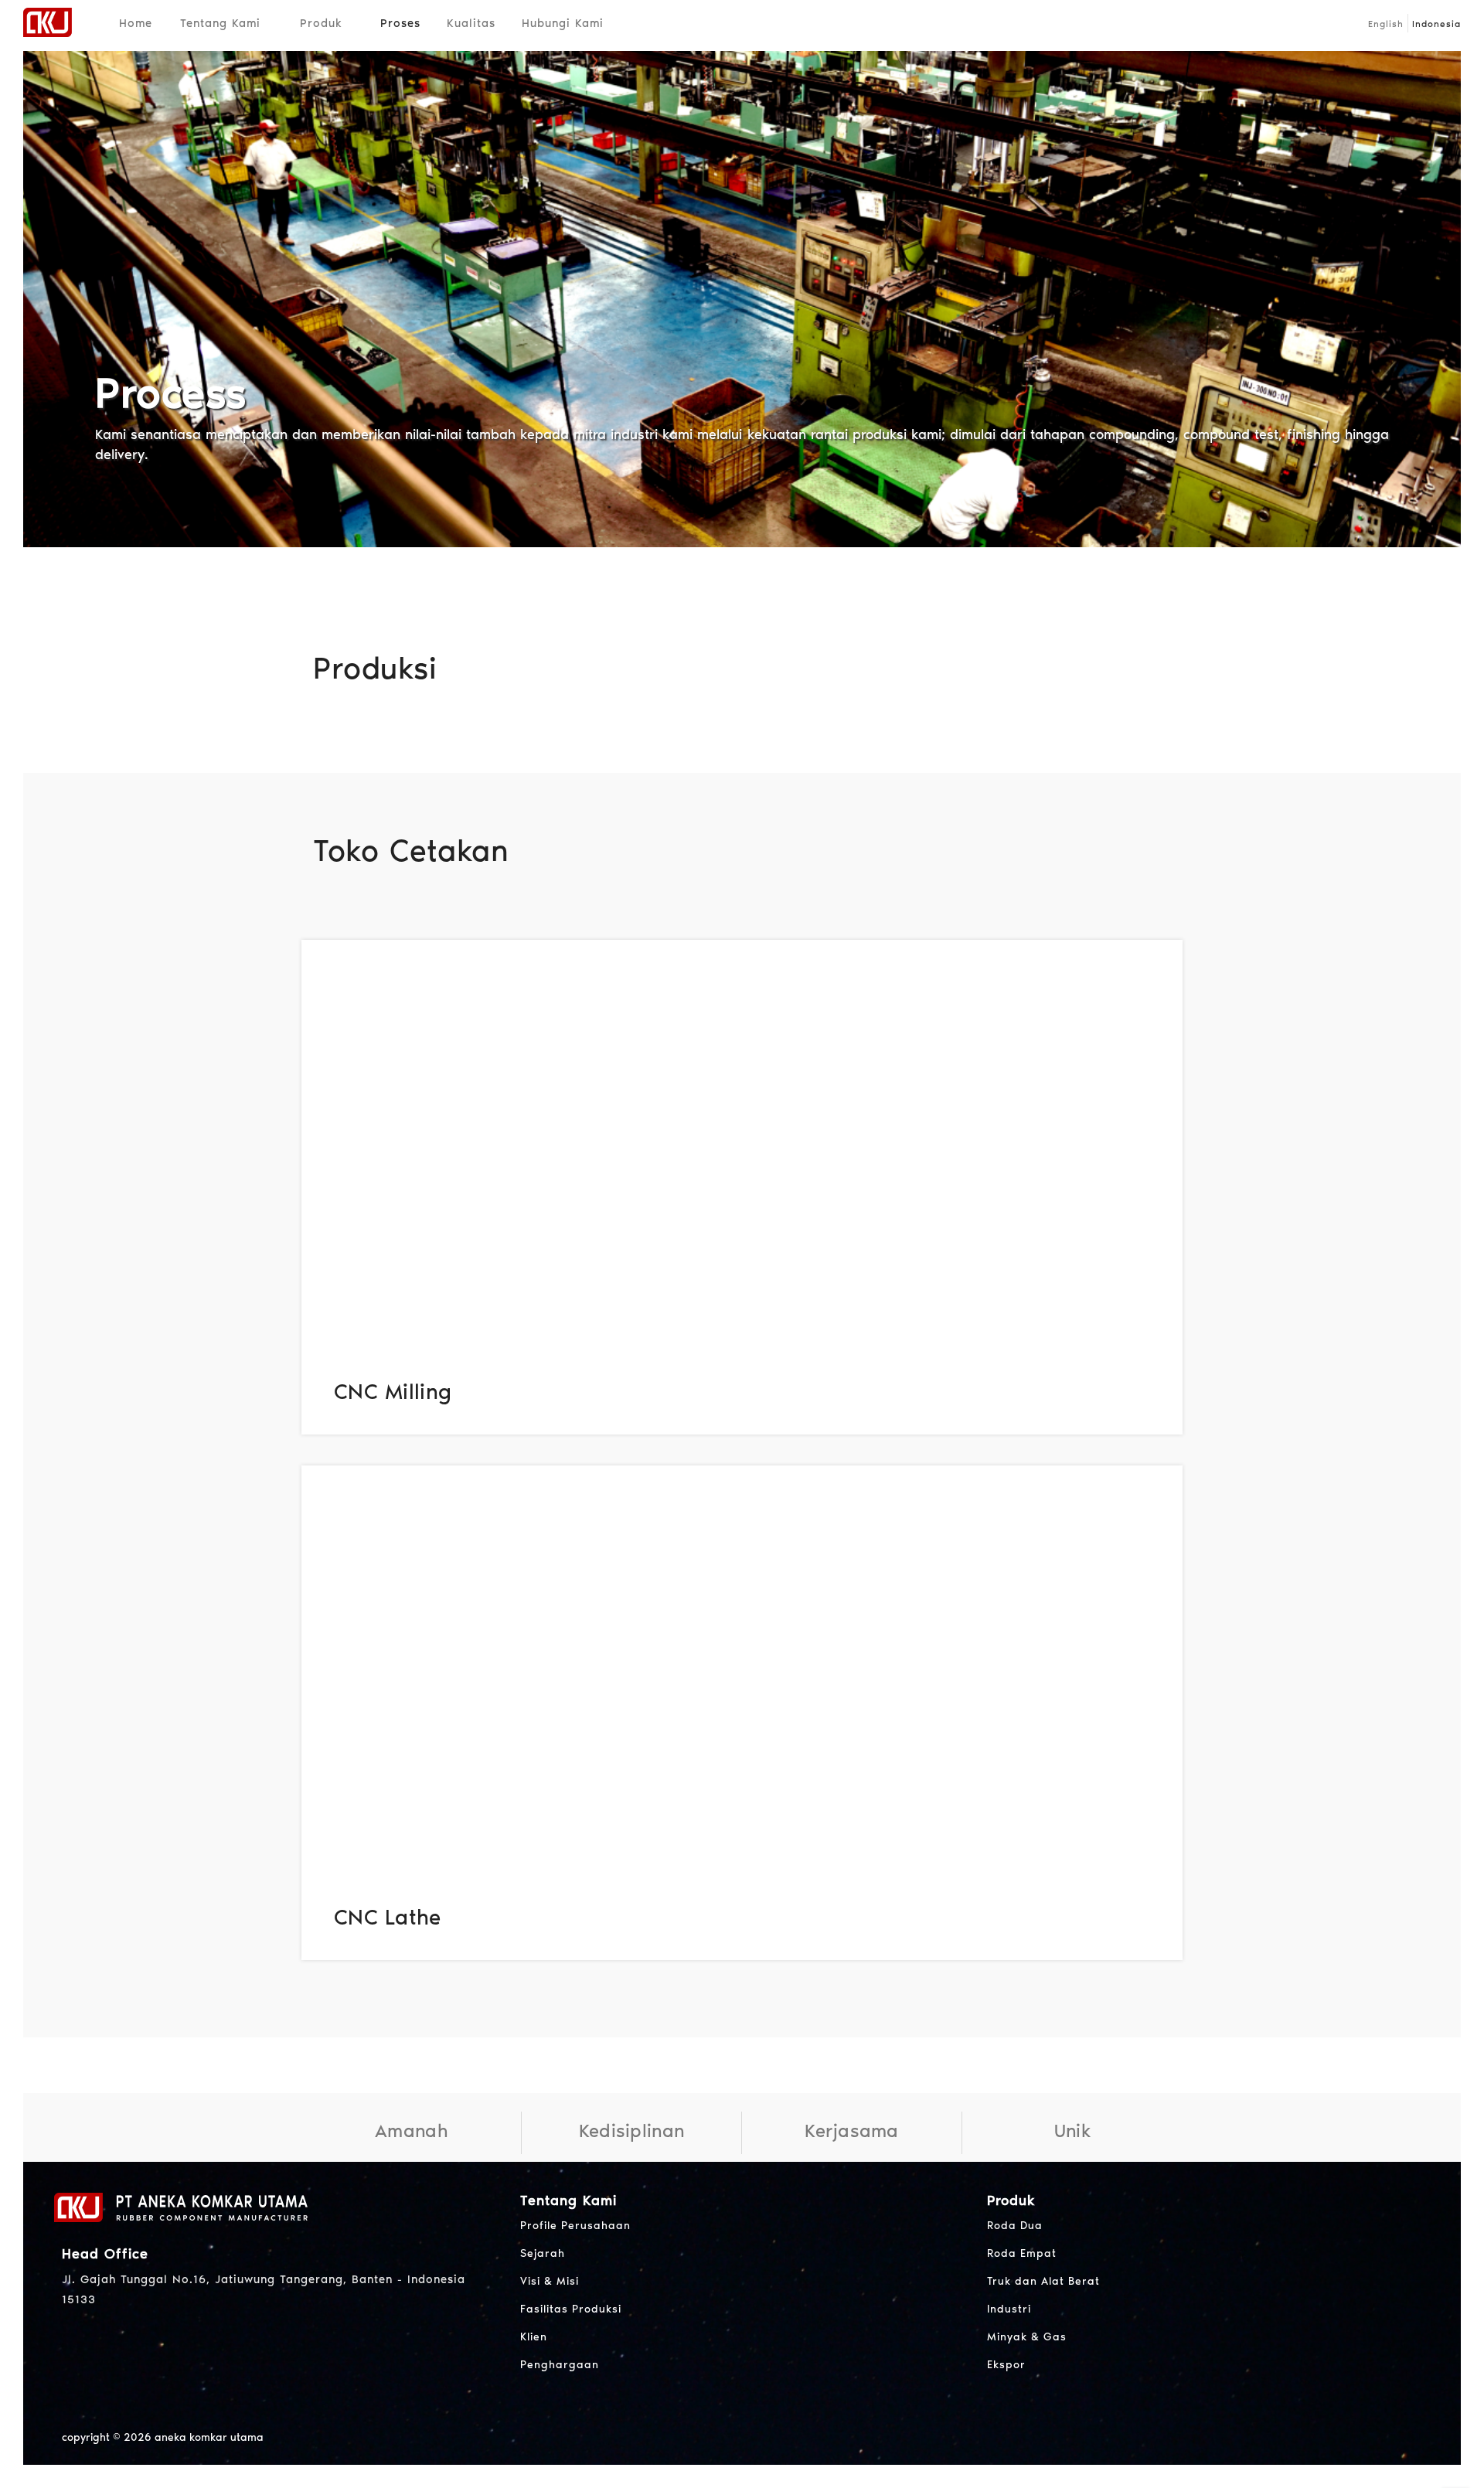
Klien (534, 2337)
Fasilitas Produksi (571, 2309)
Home (136, 23)
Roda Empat (1022, 2253)
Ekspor (1006, 2365)
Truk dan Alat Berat (1043, 2281)
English (1386, 24)
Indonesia (1436, 24)
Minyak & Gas (1027, 2337)
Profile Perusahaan (575, 2226)
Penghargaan (560, 2365)
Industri (1009, 2309)
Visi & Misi (550, 2281)
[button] (267, 23)
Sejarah (543, 2253)
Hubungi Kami (563, 23)
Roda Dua (1015, 2226)
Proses (400, 23)
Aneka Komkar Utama (209, 2437)
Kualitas (471, 23)
